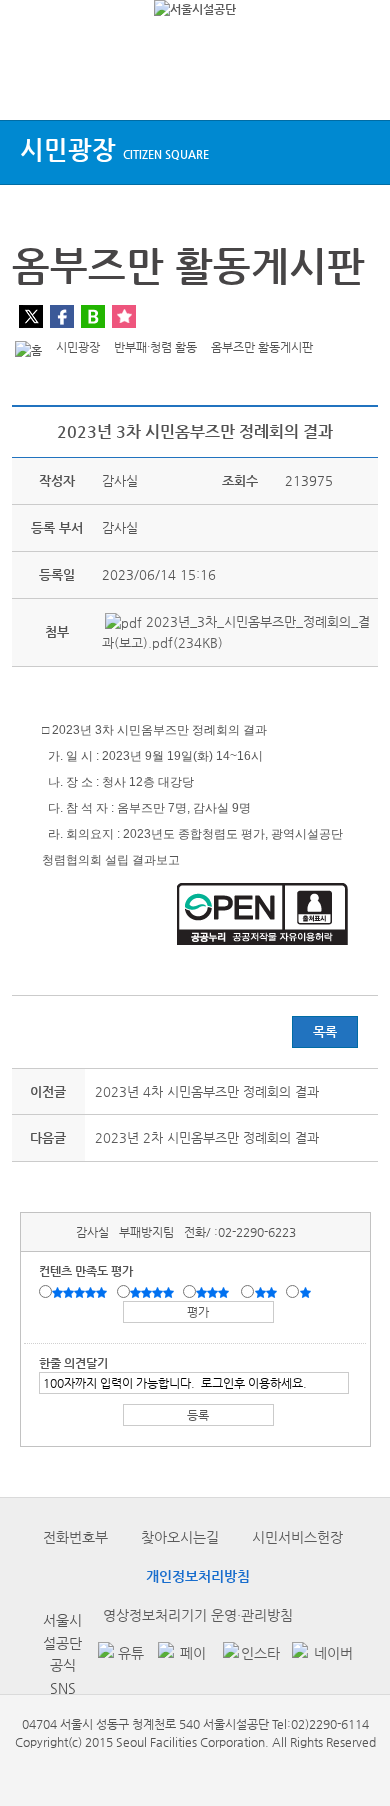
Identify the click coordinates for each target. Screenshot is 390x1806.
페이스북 (62, 316)
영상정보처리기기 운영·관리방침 (198, 1615)
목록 (325, 1031)
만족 (154, 1293)
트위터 (31, 316)
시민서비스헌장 (297, 1537)
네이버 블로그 (93, 316)
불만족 (267, 1293)
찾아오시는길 (180, 1537)
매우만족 (82, 1293)
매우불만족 (306, 1293)
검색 (356, 82)
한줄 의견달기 (73, 1363)
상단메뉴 (32, 82)
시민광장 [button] (114, 149)
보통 (216, 1293)
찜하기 (124, 316)
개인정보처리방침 (198, 1576)
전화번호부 (75, 1537)
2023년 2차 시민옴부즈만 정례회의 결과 (207, 1137)
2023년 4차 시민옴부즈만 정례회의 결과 (207, 1091)
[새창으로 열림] (118, 1654)
